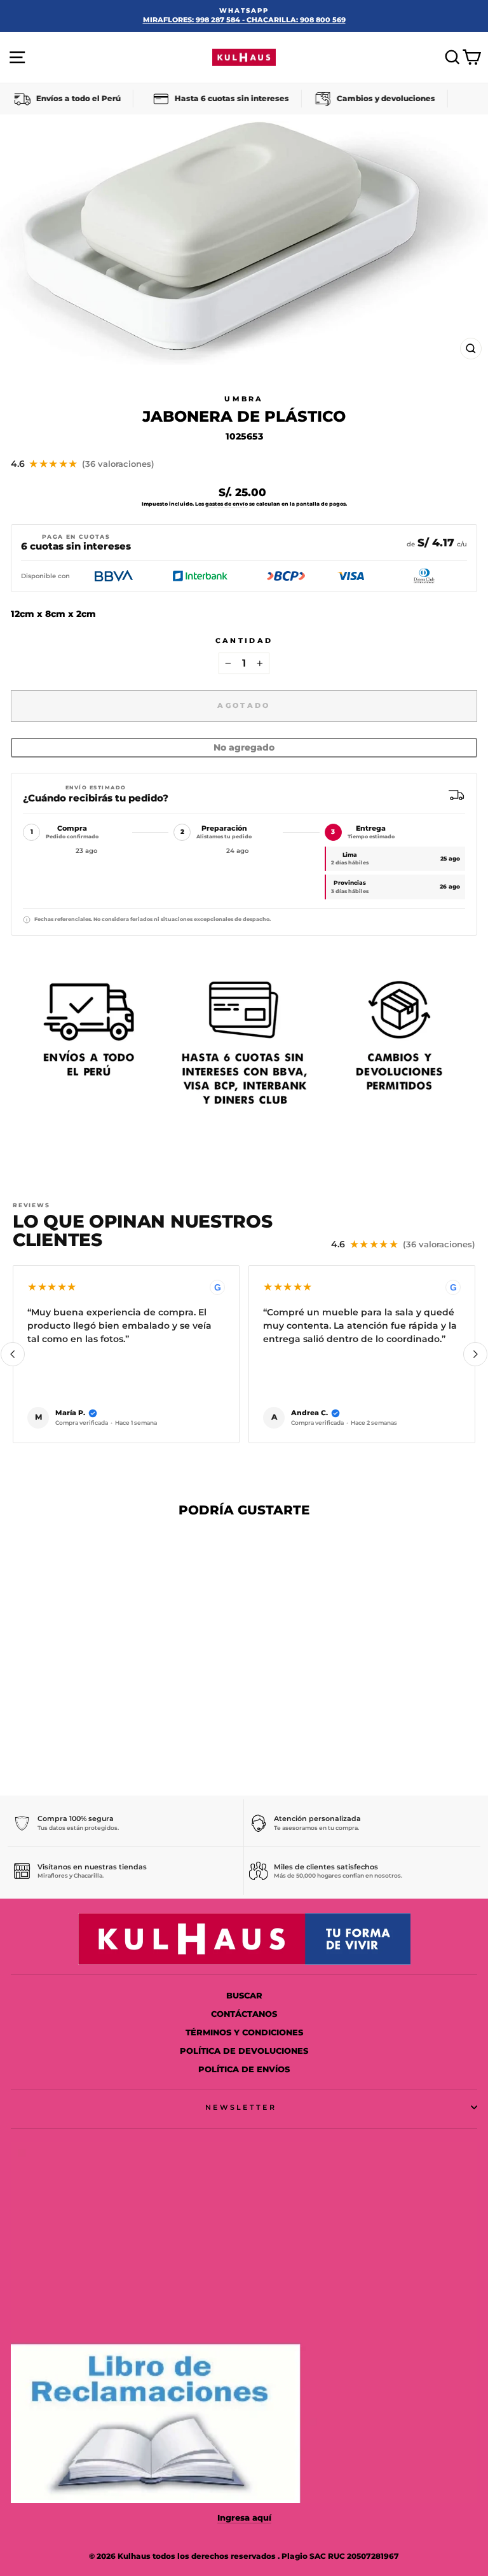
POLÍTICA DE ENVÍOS (244, 2069)
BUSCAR (244, 1996)
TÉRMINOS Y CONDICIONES (244, 2032)
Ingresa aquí (244, 2518)
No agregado (244, 747)
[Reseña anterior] (13, 1354)
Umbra (244, 399)
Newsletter (241, 2107)
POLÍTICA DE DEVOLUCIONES (244, 2051)
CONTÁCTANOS (244, 2014)
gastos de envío (227, 504)
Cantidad (244, 641)
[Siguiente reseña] (475, 1354)
